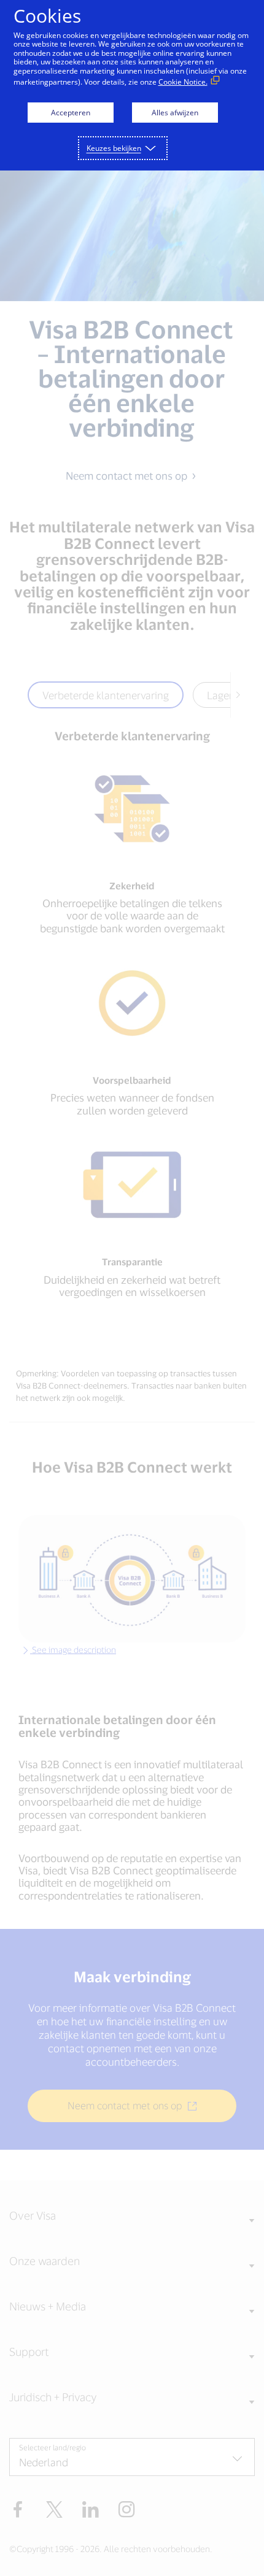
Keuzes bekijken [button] (114, 148)
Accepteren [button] (71, 113)
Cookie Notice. (183, 82)
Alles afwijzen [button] (175, 113)
